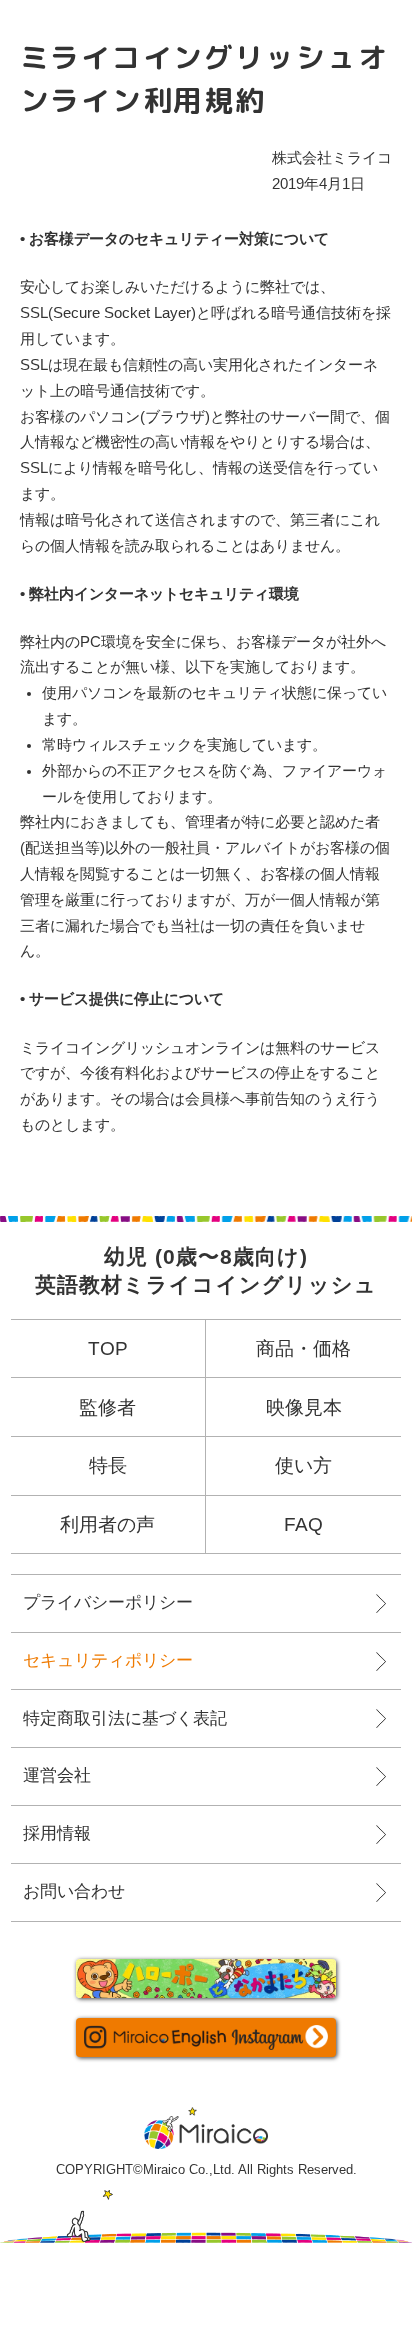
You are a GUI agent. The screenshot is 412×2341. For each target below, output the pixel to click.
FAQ (303, 1524)
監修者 (107, 1407)
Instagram (206, 2037)
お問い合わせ (74, 1891)
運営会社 (57, 1775)
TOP (108, 1348)
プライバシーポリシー (108, 1602)
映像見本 (304, 1407)
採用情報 (57, 1833)
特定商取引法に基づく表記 (125, 1718)
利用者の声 (107, 1524)
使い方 (303, 1465)
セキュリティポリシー (108, 1660)
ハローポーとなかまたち (206, 1978)
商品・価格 (303, 1348)
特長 (108, 1465)
